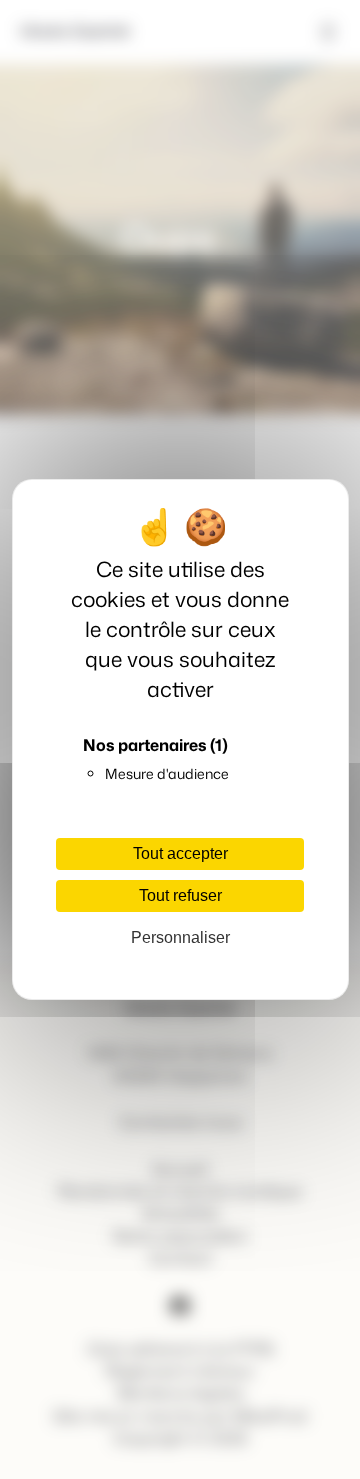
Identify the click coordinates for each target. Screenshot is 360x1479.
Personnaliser (180, 937)
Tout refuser (180, 895)
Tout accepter (180, 853)
